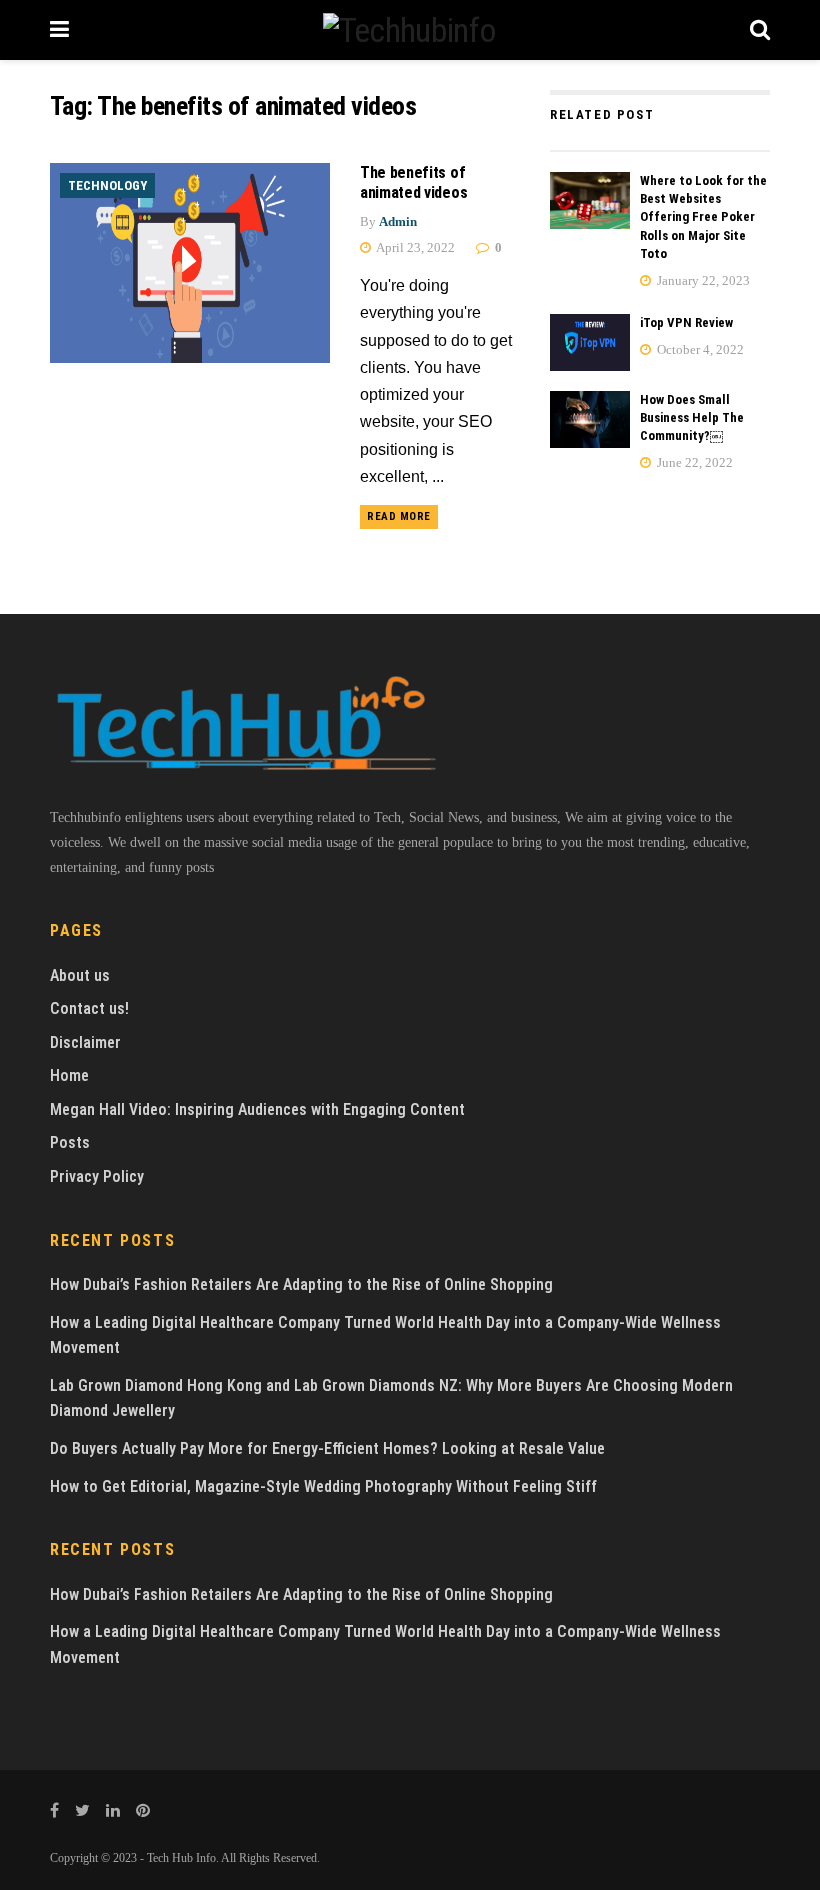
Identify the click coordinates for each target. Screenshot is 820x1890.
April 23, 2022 (414, 247)
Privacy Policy (97, 1176)
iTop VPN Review (686, 322)
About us (80, 975)
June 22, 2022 (693, 462)
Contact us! (89, 1008)
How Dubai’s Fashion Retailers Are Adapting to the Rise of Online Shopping (301, 1284)
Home (69, 1075)
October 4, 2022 (699, 349)
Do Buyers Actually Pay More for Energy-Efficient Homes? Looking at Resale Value (327, 1448)
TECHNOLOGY (107, 185)
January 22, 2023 (702, 280)
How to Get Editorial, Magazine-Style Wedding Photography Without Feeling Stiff (323, 1486)
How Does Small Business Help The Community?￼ (692, 417)
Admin (398, 221)
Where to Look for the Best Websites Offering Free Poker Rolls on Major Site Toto (703, 217)
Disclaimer (85, 1042)
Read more (399, 516)
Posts (70, 1142)
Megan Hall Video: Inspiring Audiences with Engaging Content (257, 1109)
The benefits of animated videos (413, 183)
